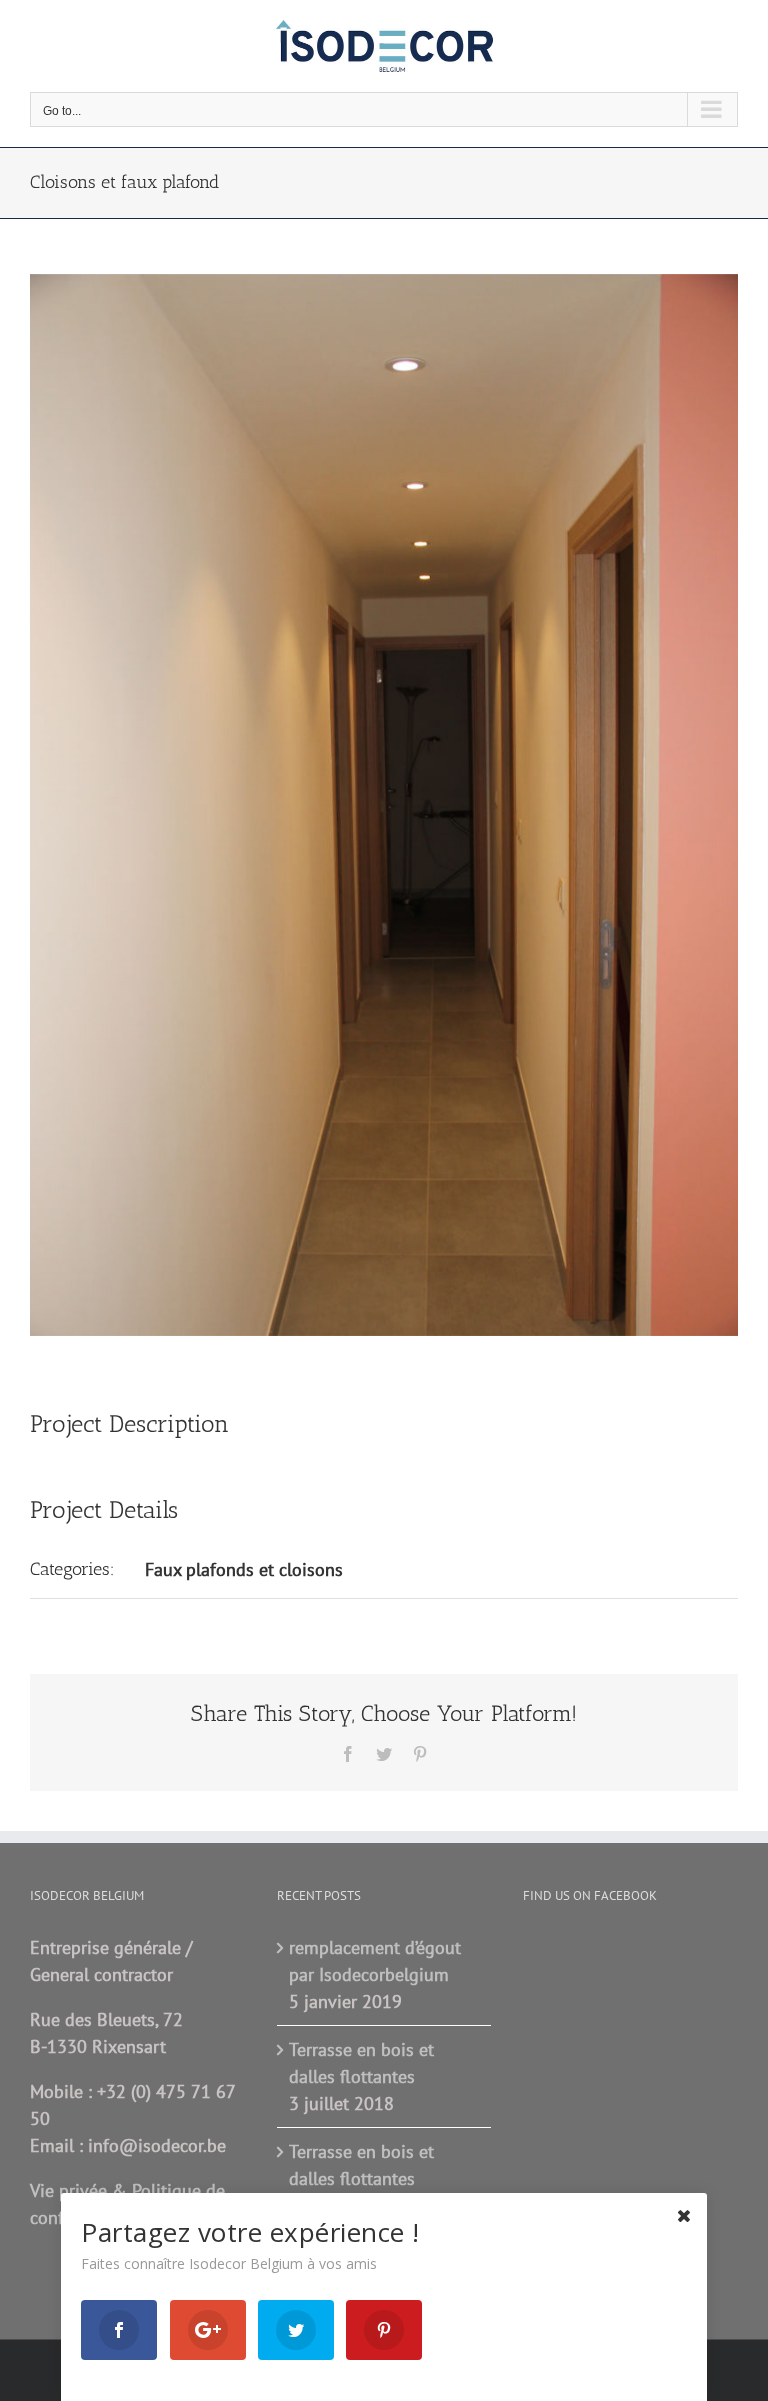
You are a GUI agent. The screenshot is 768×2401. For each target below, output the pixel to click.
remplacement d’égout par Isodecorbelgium (375, 1961)
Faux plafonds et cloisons (244, 1569)
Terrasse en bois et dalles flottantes (361, 2063)
